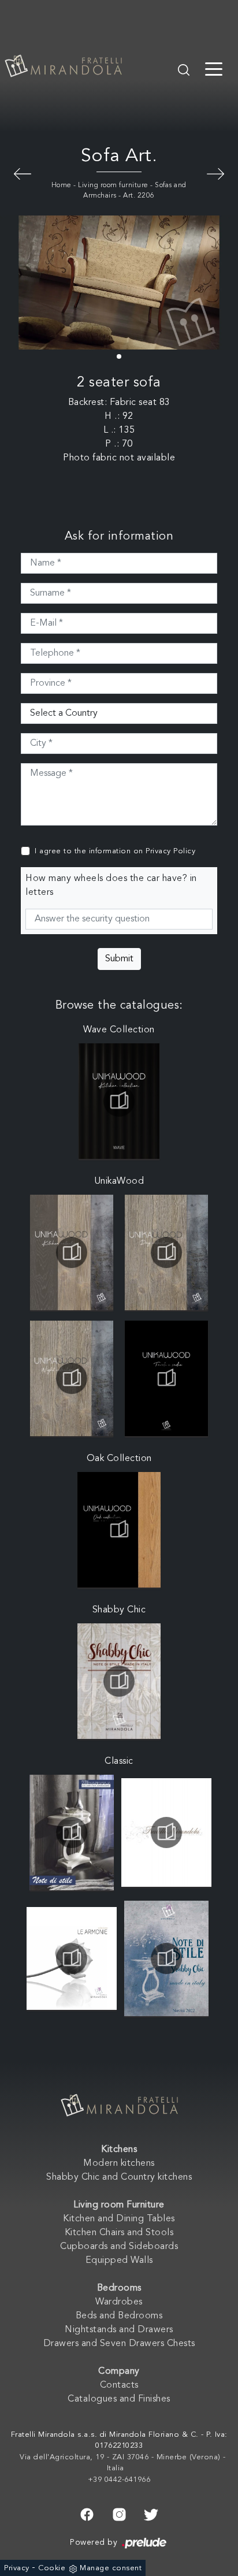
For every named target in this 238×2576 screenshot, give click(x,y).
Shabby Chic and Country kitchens (119, 2177)
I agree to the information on (115, 851)
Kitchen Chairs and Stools (119, 2233)
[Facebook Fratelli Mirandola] (87, 2513)
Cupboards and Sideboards (119, 2247)
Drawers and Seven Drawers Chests (119, 2344)
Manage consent (111, 2568)
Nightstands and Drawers (119, 2330)
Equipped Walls (119, 2261)
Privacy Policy (170, 851)
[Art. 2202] (23, 173)
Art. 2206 (139, 196)
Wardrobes (119, 2302)
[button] (119, 356)
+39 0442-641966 (119, 2480)
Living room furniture (113, 185)
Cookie (52, 2568)
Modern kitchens (119, 2164)
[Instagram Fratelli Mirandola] (119, 2513)
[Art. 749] (215, 173)
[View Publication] (119, 1101)
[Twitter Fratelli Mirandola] (151, 2513)
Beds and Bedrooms (119, 2316)
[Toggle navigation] (214, 68)
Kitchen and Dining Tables (119, 2219)
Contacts (119, 2385)
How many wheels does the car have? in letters (111, 886)
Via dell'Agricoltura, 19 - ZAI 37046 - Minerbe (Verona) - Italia (123, 2463)
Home (62, 185)
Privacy (17, 2568)
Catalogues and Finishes (119, 2399)
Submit (119, 959)
